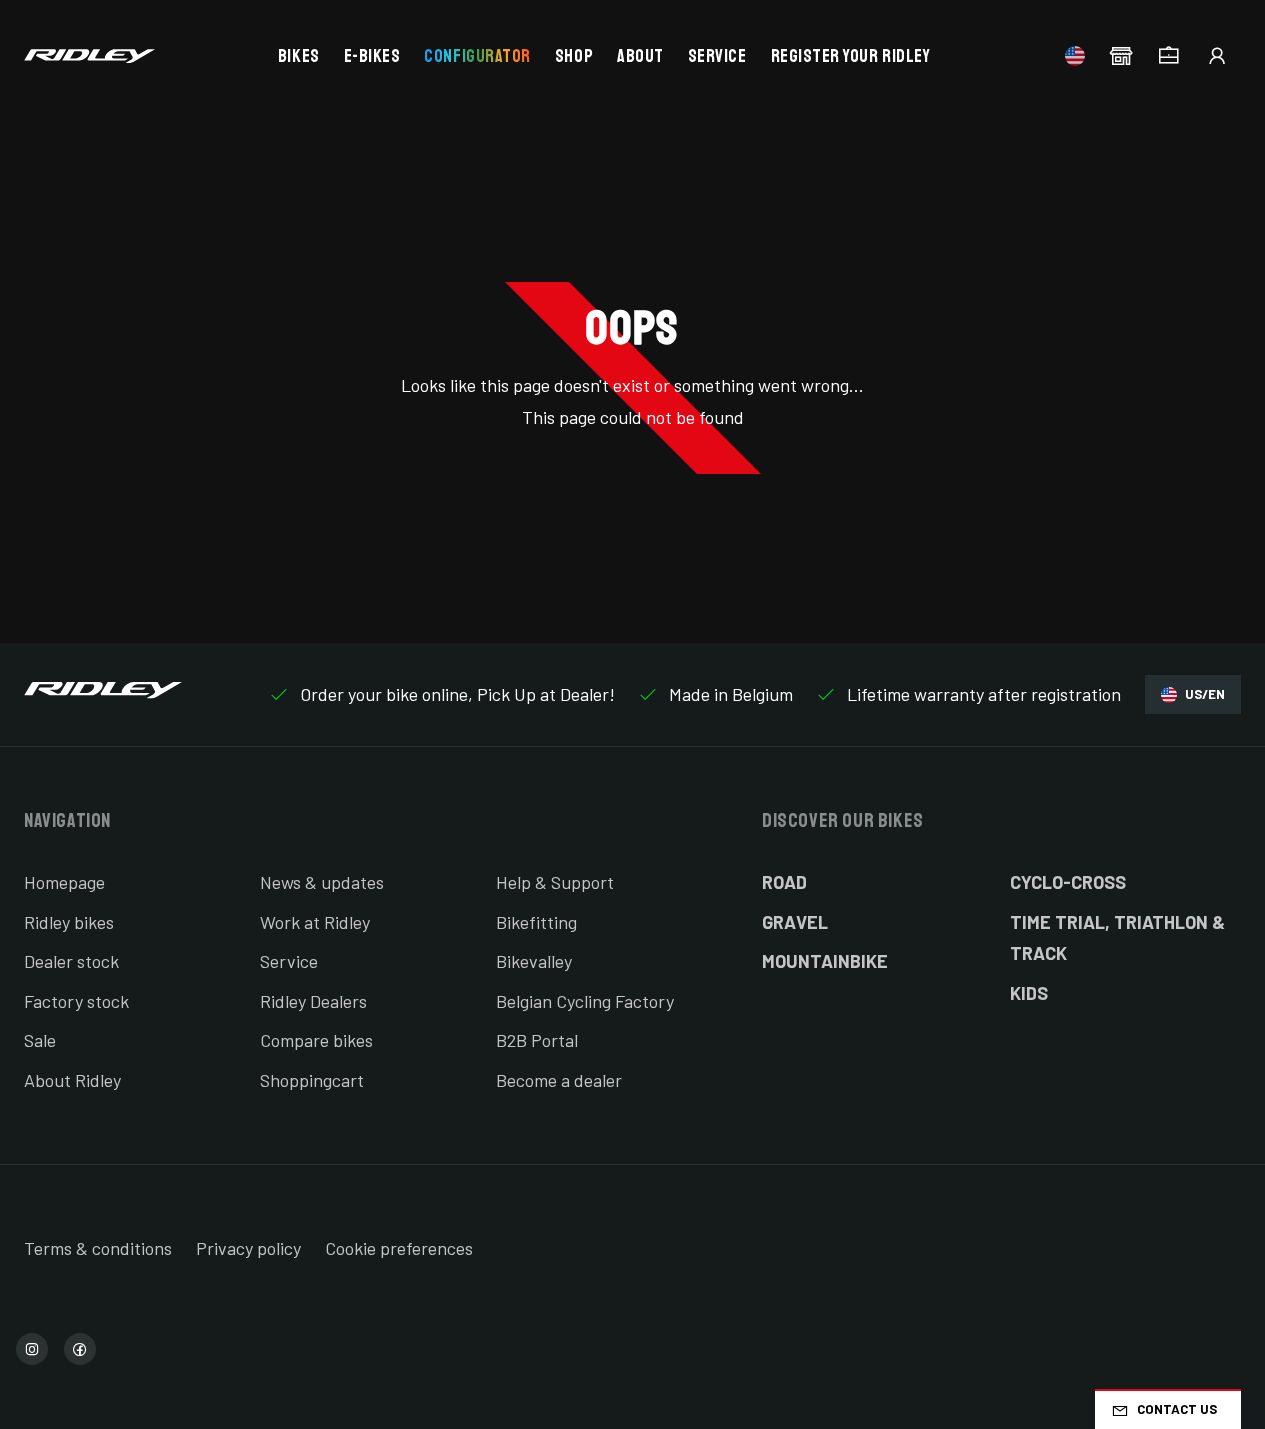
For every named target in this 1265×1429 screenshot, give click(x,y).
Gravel (795, 922)
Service (717, 56)
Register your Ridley (851, 56)
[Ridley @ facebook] (80, 1349)
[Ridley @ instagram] (32, 1349)
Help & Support (555, 882)
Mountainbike (825, 961)
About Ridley (72, 1080)
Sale (40, 1040)
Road (784, 882)
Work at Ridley (315, 922)
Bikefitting (536, 922)
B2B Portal (537, 1040)
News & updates (322, 882)
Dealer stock (71, 961)
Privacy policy (248, 1248)
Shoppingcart (312, 1080)
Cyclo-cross (1068, 882)
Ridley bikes (69, 922)
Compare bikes (316, 1040)
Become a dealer (559, 1080)
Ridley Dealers (313, 1001)
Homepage (64, 882)
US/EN (1205, 694)
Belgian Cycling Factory (585, 1001)
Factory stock (76, 1001)
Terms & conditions (98, 1248)
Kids (1029, 993)
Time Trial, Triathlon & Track (1117, 938)
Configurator (477, 56)
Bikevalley (534, 961)
